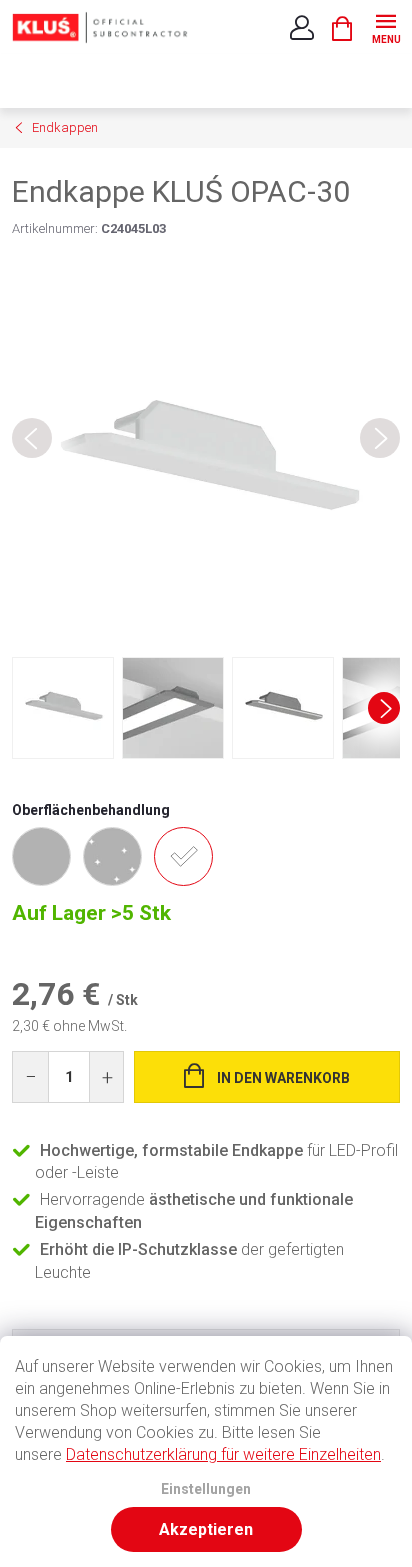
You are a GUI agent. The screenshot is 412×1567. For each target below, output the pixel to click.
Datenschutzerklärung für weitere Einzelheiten (223, 1454)
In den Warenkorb (283, 1078)
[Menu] (385, 26)
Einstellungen (206, 1489)
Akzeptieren (206, 1529)
